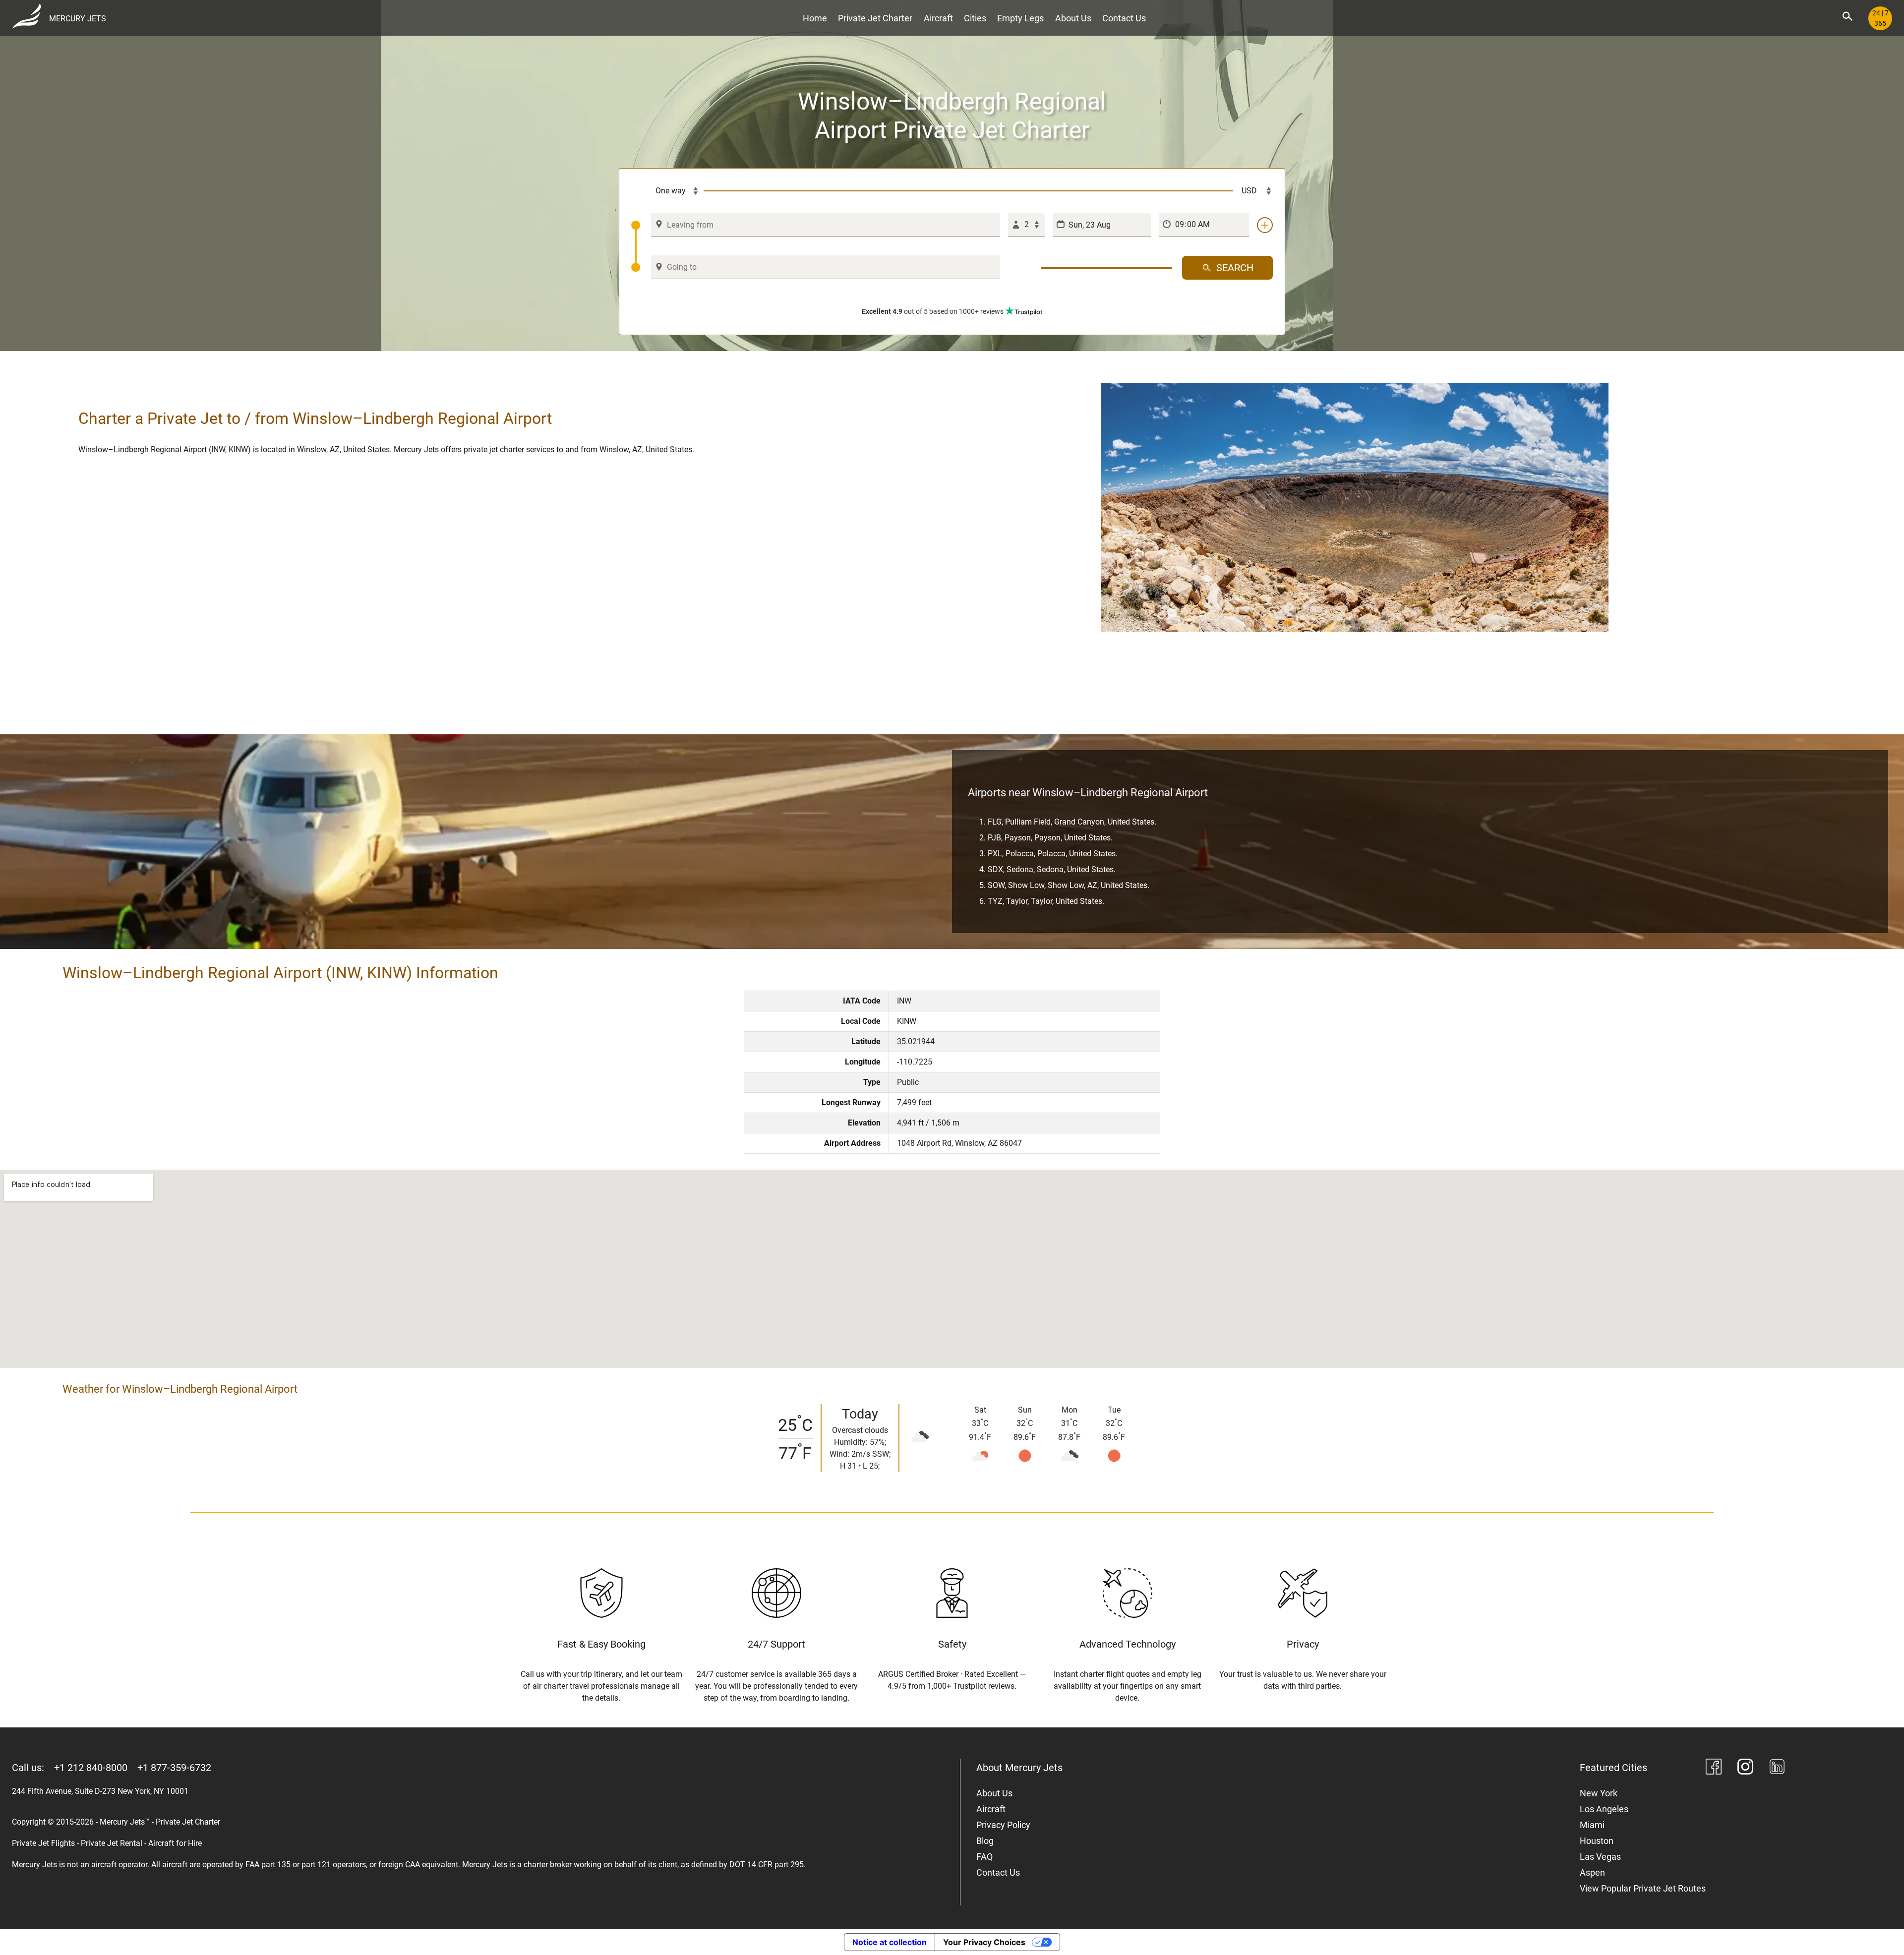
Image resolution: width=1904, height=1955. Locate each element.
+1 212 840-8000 (91, 1768)
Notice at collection (890, 1942)
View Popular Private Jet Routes (1643, 1888)
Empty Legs (1020, 18)
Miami (1592, 1825)
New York (1599, 1793)
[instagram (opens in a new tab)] (1745, 1768)
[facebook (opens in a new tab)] (1714, 1768)
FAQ (984, 1857)
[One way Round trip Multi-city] (667, 191)
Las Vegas (1600, 1857)
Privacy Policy (1003, 1825)
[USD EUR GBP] (1253, 191)
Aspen (1592, 1872)
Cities (975, 18)
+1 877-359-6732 (174, 1768)
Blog (985, 1841)
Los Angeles (1604, 1809)
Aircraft (938, 18)
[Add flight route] (1265, 225)
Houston (1597, 1841)
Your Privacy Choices (984, 1942)
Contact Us (1124, 18)
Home (815, 18)
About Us (1073, 18)
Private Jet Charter (875, 18)
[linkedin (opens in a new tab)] (1777, 1768)
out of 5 (933, 311)
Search (1235, 268)
